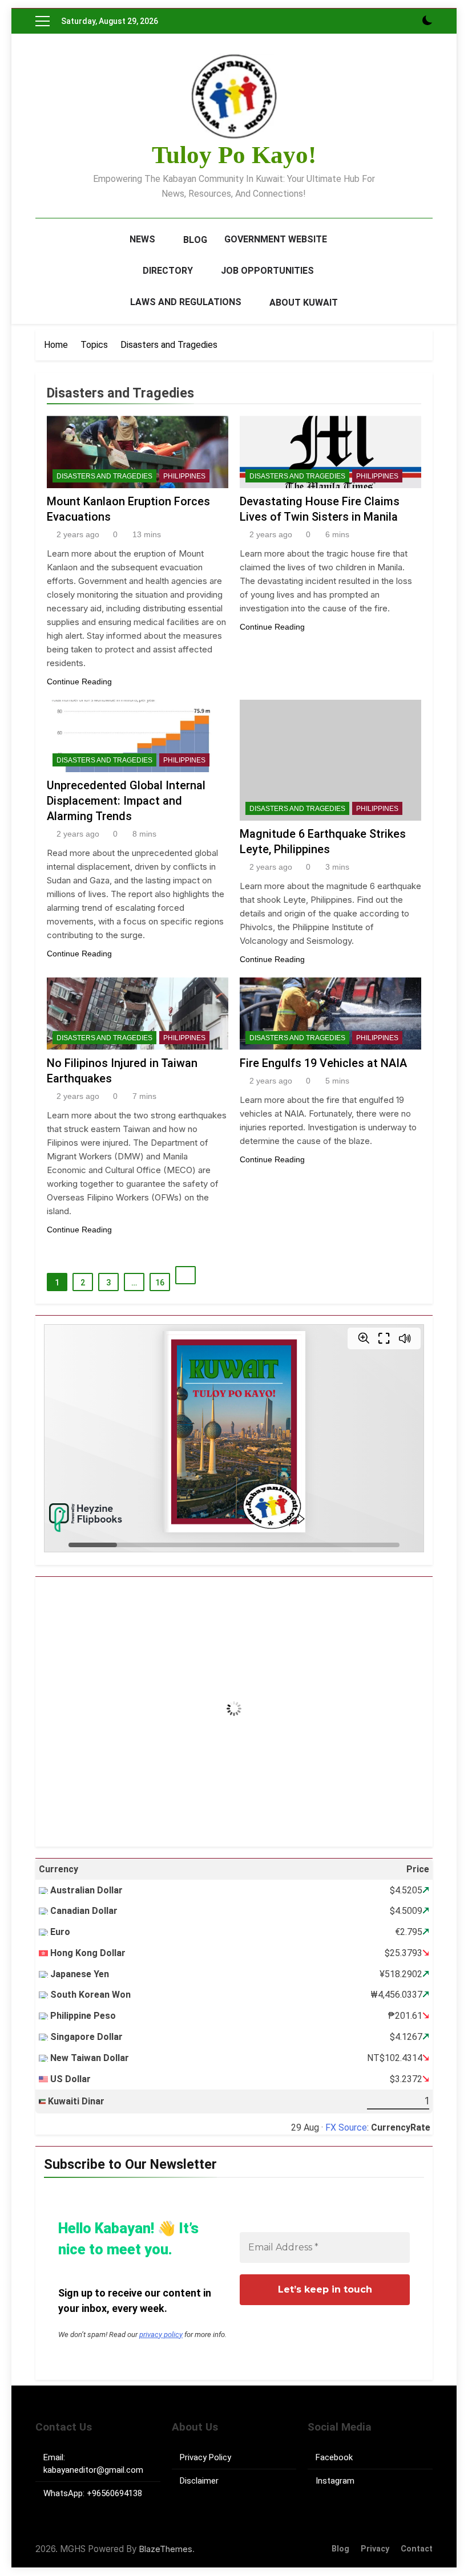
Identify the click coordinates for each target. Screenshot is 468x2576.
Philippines (184, 476)
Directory (168, 271)
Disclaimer (199, 2481)
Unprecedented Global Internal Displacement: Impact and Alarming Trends (126, 801)
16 (160, 1283)
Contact (417, 2549)
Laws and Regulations (186, 302)
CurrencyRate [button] (401, 2127)
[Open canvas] (43, 21)
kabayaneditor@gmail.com (93, 2470)
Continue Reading (79, 681)
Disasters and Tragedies (104, 476)
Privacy (375, 2549)
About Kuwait (304, 303)
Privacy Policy (205, 2457)
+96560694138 (114, 2493)
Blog (195, 240)
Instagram (335, 2481)
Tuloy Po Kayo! (234, 155)
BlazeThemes (166, 2549)
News (142, 239)
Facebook (334, 2457)
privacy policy (161, 2334)
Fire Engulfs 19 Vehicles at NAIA (323, 1063)
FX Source (346, 2127)
